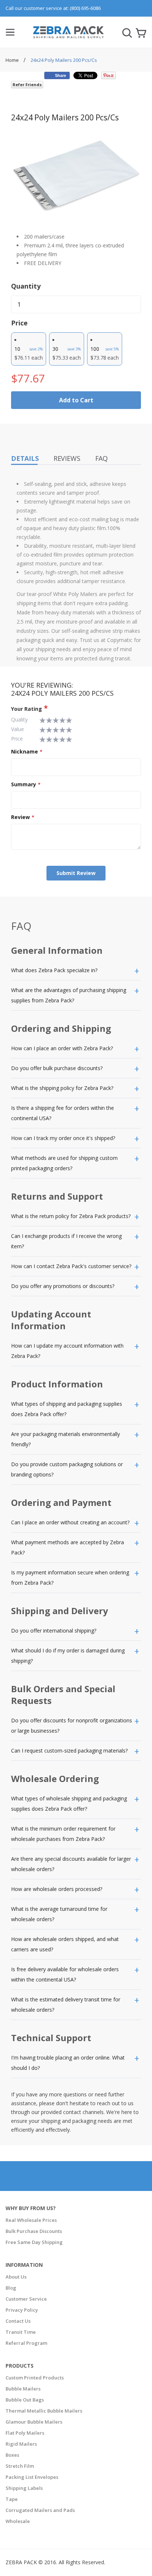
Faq (101, 458)
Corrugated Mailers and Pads (40, 2510)
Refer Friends (27, 84)
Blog (11, 2288)
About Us (16, 2277)
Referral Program (26, 2343)
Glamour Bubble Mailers (34, 2422)
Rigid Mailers (21, 2444)
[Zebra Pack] (68, 35)
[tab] (76, 971)
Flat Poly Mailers (25, 2433)
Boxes (12, 2455)
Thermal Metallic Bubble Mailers (44, 2411)
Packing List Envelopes (32, 2477)
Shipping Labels (24, 2488)
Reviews (67, 458)
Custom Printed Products (35, 2378)
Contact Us (18, 2321)
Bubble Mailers (23, 2389)
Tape (12, 2499)
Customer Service (26, 2299)
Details (25, 458)
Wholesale (18, 2521)
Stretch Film (20, 2466)
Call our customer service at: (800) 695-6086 (53, 8)
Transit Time (21, 2332)
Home (13, 60)
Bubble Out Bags (25, 2400)
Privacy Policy (22, 2310)
